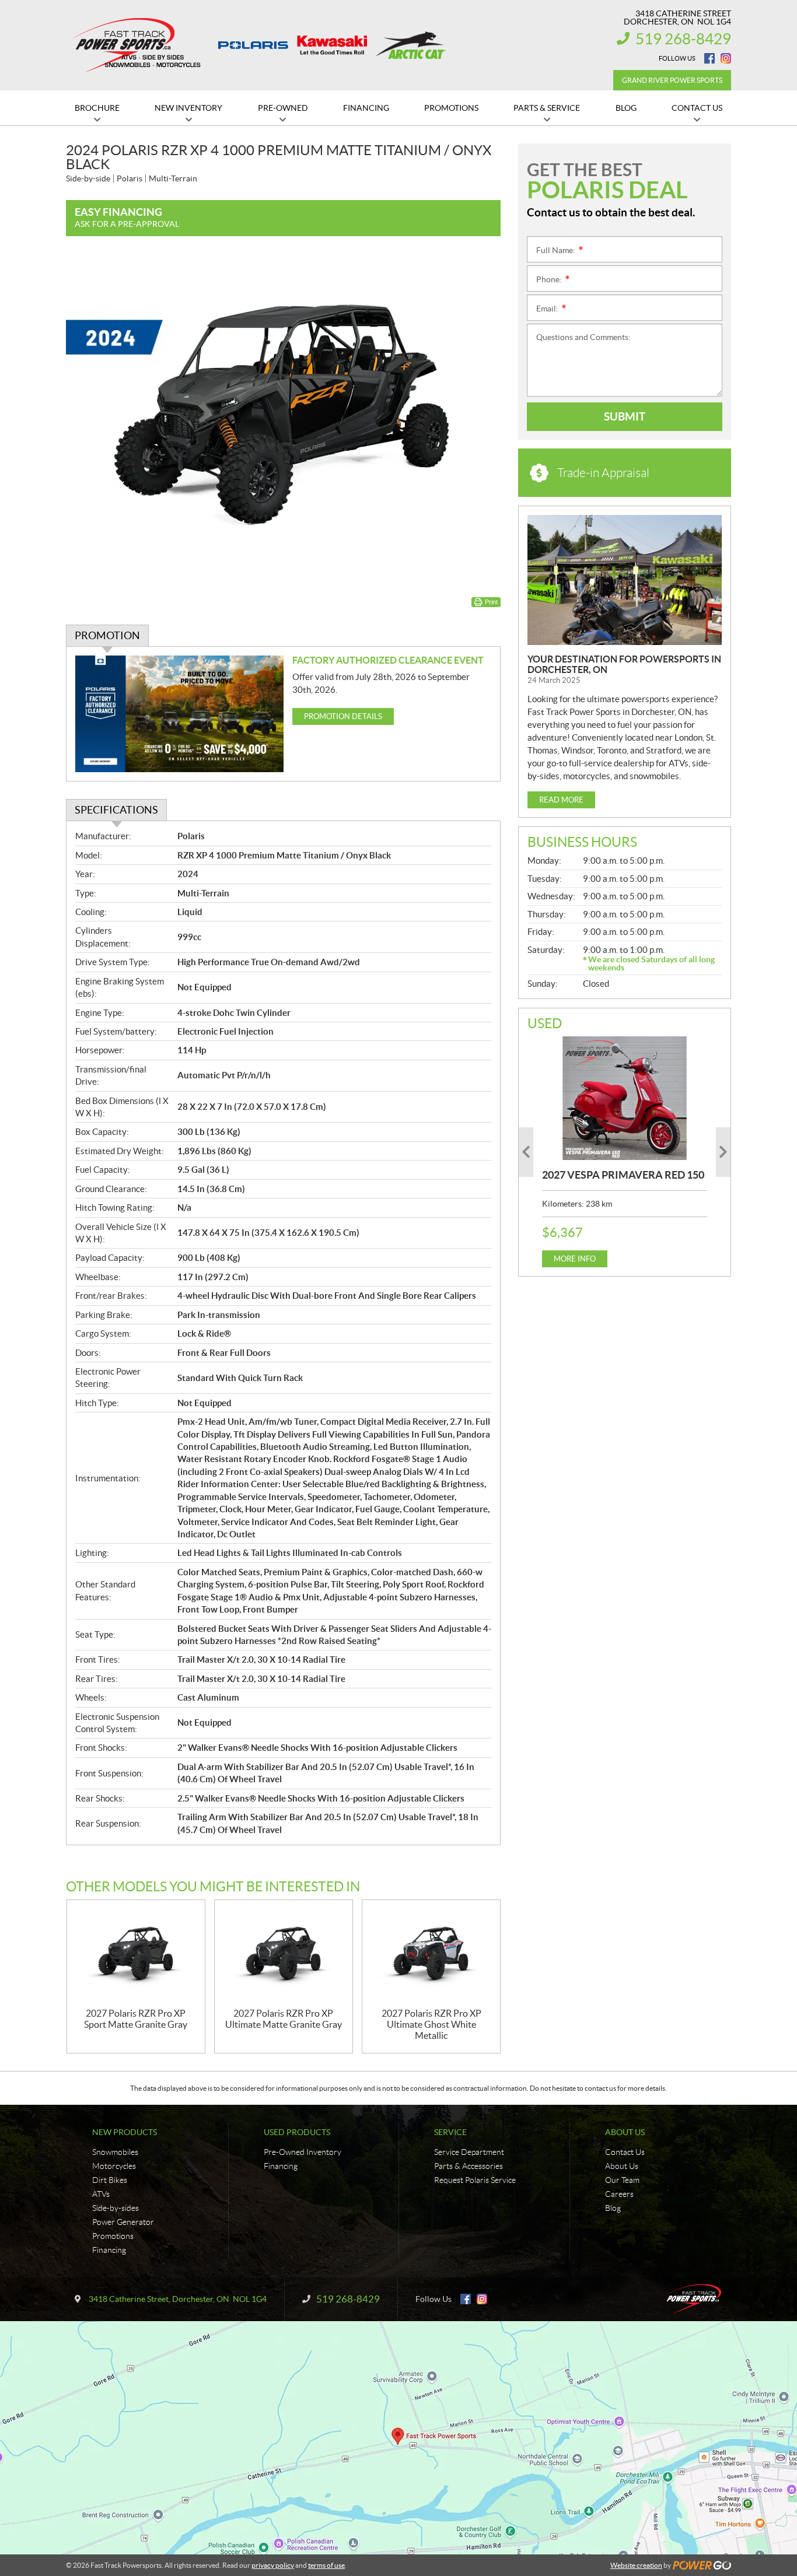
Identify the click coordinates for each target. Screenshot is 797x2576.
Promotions (113, 2236)
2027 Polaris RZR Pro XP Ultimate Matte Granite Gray (284, 2019)
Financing (109, 2250)
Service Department (469, 2152)
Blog (613, 2208)
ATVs (101, 2194)
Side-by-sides (116, 2208)
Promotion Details (343, 716)
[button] (526, 1152)
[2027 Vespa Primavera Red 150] (625, 1098)
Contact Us (625, 2152)
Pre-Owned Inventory (303, 2152)
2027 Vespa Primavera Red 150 (623, 1175)
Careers (619, 2194)
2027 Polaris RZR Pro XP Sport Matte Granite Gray (136, 2019)
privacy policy (273, 2565)
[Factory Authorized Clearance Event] (179, 714)
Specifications (116, 810)
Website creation (636, 2565)
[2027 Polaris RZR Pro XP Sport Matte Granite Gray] (136, 1954)
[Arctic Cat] (411, 45)
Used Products (297, 2132)
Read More (561, 800)
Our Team (622, 2180)
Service (450, 2132)
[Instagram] (726, 58)
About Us (625, 2132)
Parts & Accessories (469, 2166)
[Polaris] (253, 45)
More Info (575, 1259)
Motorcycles (114, 2166)
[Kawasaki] (332, 45)
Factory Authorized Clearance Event (388, 660)
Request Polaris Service (475, 2180)
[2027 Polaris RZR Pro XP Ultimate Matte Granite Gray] (284, 1954)
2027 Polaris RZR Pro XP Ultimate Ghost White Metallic (431, 2024)
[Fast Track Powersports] (133, 45)
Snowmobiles (115, 2152)
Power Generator (123, 2222)
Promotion (107, 635)
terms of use (326, 2565)
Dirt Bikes (110, 2180)
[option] (625, 1152)
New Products (125, 2132)
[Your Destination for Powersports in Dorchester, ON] (625, 580)
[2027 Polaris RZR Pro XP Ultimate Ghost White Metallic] (431, 1954)
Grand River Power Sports (672, 80)
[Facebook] (709, 58)
